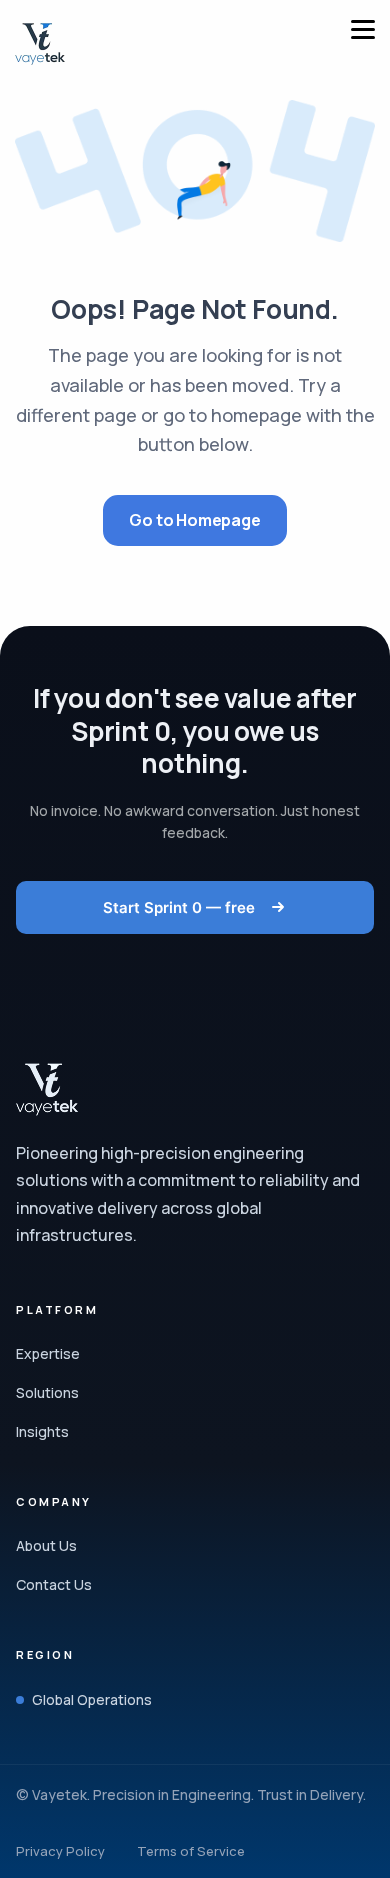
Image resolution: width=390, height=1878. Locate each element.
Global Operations (92, 1699)
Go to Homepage (194, 520)
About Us (46, 1545)
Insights (42, 1431)
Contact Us (54, 1584)
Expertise (48, 1353)
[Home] (40, 43)
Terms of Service (191, 1851)
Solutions (47, 1392)
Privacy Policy (60, 1851)
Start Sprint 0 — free (181, 907)
